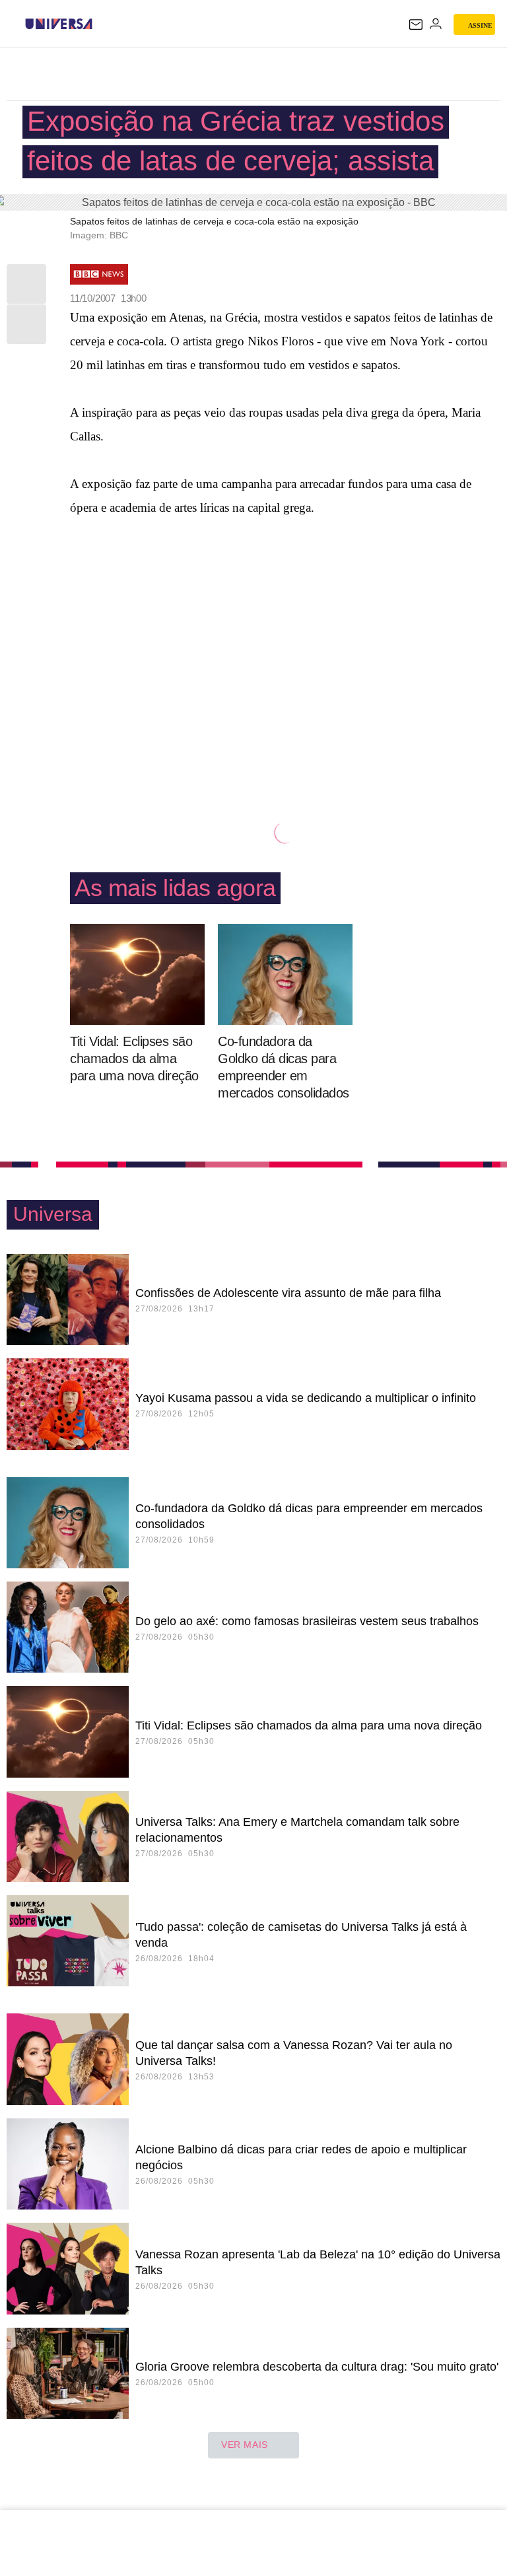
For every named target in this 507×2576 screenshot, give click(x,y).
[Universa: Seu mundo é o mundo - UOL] (59, 24)
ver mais (245, 2445)
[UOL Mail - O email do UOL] (416, 24)
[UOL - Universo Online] (101, 24)
